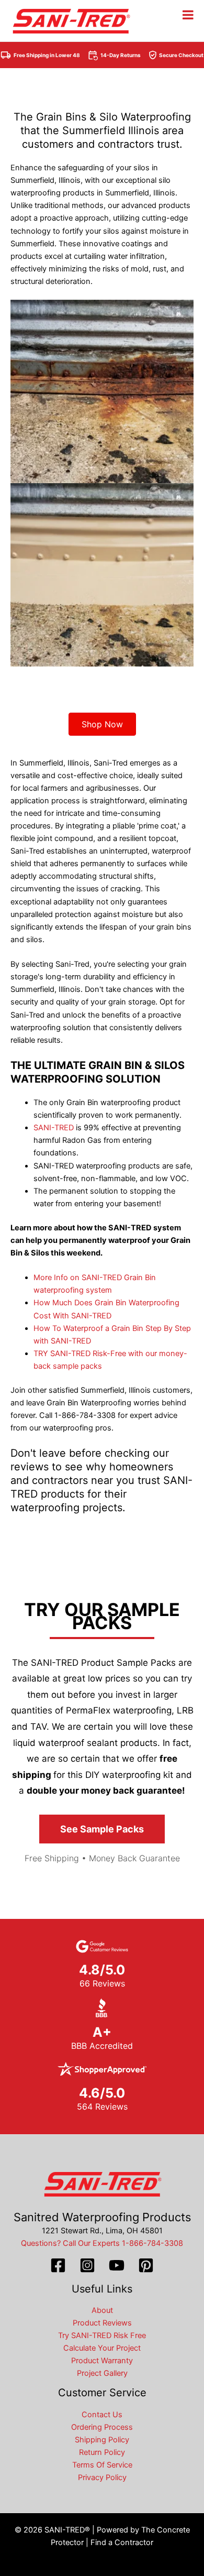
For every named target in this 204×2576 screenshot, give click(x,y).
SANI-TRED (54, 1128)
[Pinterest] (146, 2265)
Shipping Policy (102, 2440)
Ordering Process (102, 2427)
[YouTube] (117, 2265)
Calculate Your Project (102, 2348)
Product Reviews (102, 2323)
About (102, 2310)
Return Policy (102, 2452)
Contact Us (102, 2415)
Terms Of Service (102, 2465)
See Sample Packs (102, 1829)
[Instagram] (87, 2265)
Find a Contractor (122, 2542)
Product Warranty (102, 2361)
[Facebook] (58, 2265)
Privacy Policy (102, 2477)
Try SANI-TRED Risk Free (102, 2335)
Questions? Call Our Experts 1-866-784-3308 (102, 2243)
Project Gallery (102, 2373)
